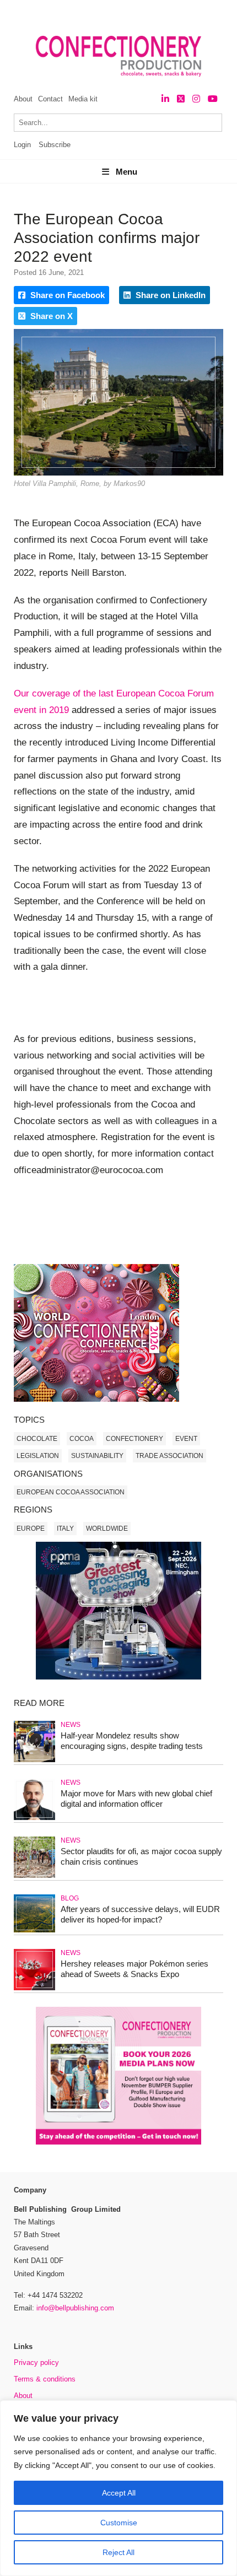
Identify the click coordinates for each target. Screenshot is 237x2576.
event (186, 1439)
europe (31, 1529)
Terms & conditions (45, 2379)
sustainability (97, 1456)
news (71, 1725)
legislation (38, 1456)
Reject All (118, 2552)
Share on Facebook (66, 295)
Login (22, 145)
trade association (169, 1456)
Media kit (83, 99)
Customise (119, 2523)
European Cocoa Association (71, 1492)
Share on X (50, 316)
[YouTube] (213, 99)
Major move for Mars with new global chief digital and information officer (136, 1799)
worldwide (107, 1529)
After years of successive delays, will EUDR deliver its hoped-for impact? (140, 1914)
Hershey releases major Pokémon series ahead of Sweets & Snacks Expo (134, 1969)
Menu (126, 172)
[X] (181, 99)
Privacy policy (36, 2362)
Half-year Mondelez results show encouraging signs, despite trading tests (132, 1741)
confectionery (134, 1439)
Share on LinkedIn (169, 295)
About (23, 99)
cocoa (82, 1439)
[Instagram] (196, 99)
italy (65, 1529)
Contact (50, 99)
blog (70, 1898)
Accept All (119, 2493)
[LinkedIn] (165, 99)
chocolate (37, 1439)
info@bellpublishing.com (75, 2308)
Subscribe (55, 145)
